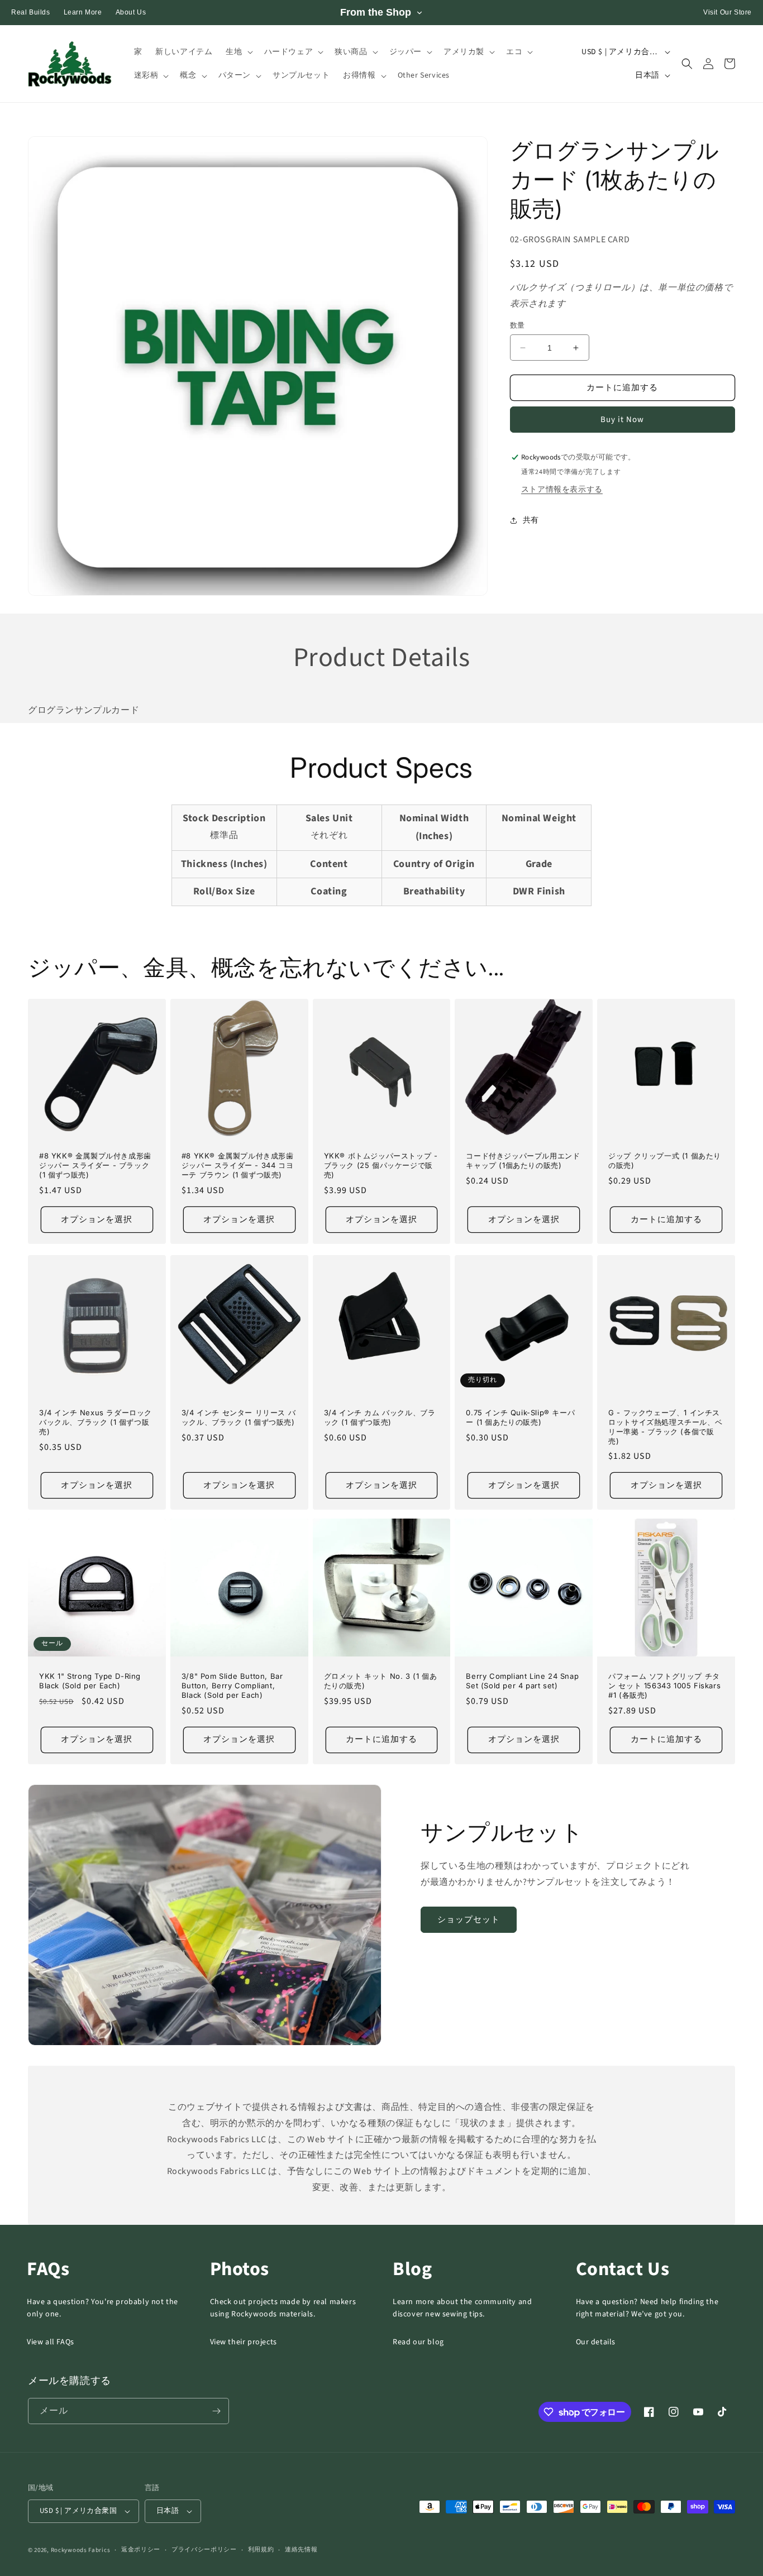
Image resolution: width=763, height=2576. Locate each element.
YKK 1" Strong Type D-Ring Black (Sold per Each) (90, 1681)
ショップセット (469, 1920)
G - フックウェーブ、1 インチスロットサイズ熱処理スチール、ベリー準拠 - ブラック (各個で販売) (665, 1427)
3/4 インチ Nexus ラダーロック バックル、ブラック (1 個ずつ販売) (96, 1422)
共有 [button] (531, 520)
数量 (518, 325)
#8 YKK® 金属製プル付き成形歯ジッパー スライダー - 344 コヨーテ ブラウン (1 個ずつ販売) (238, 1165)
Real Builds (31, 12)
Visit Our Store (728, 12)
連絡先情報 (301, 2549)
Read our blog (418, 2342)
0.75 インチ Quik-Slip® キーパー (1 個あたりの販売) (520, 1417)
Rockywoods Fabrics (81, 2550)
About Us (131, 12)
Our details (596, 2342)
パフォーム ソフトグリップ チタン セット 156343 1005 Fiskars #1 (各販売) (664, 1686)
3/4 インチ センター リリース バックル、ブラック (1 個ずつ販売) (239, 1417)
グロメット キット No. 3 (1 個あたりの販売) (381, 1681)
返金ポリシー (141, 2549)
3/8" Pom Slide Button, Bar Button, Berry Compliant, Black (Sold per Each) (232, 1686)
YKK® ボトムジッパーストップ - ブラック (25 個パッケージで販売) (381, 1165)
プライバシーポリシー (204, 2549)
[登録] (216, 2411)
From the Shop (376, 12)
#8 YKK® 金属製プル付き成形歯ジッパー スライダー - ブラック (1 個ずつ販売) (95, 1165)
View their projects (244, 2342)
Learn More (83, 12)
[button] (238, 52)
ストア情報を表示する (562, 490)
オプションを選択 (97, 1220)
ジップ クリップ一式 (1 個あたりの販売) (665, 1160)
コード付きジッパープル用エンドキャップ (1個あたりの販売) (523, 1160)
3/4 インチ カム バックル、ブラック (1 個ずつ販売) (380, 1417)
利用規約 (261, 2549)
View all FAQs (51, 2342)
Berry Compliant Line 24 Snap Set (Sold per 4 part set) (522, 1681)
